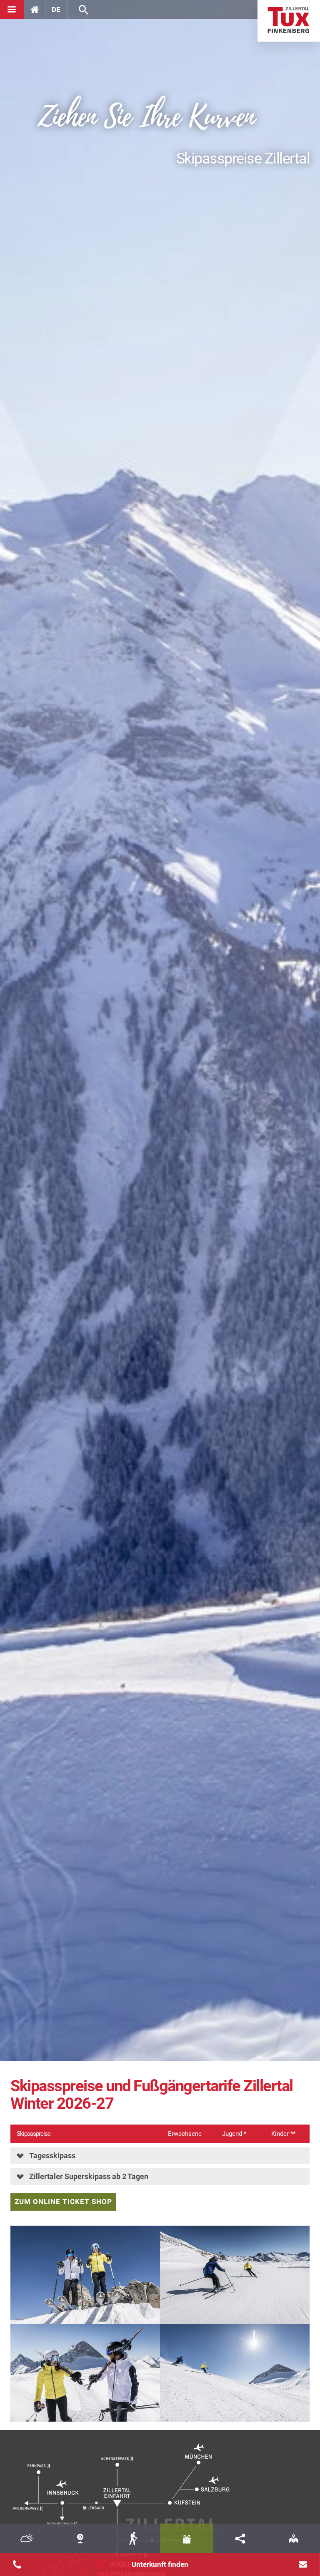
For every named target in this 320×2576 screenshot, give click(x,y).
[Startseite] (35, 10)
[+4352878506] (17, 2564)
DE (56, 10)
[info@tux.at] (303, 2564)
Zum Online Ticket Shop (63, 2202)
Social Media (240, 2538)
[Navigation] (12, 10)
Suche (84, 10)
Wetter (27, 2538)
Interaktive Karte (293, 2538)
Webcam (80, 2538)
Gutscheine (187, 2538)
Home (289, 21)
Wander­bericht (133, 2538)
